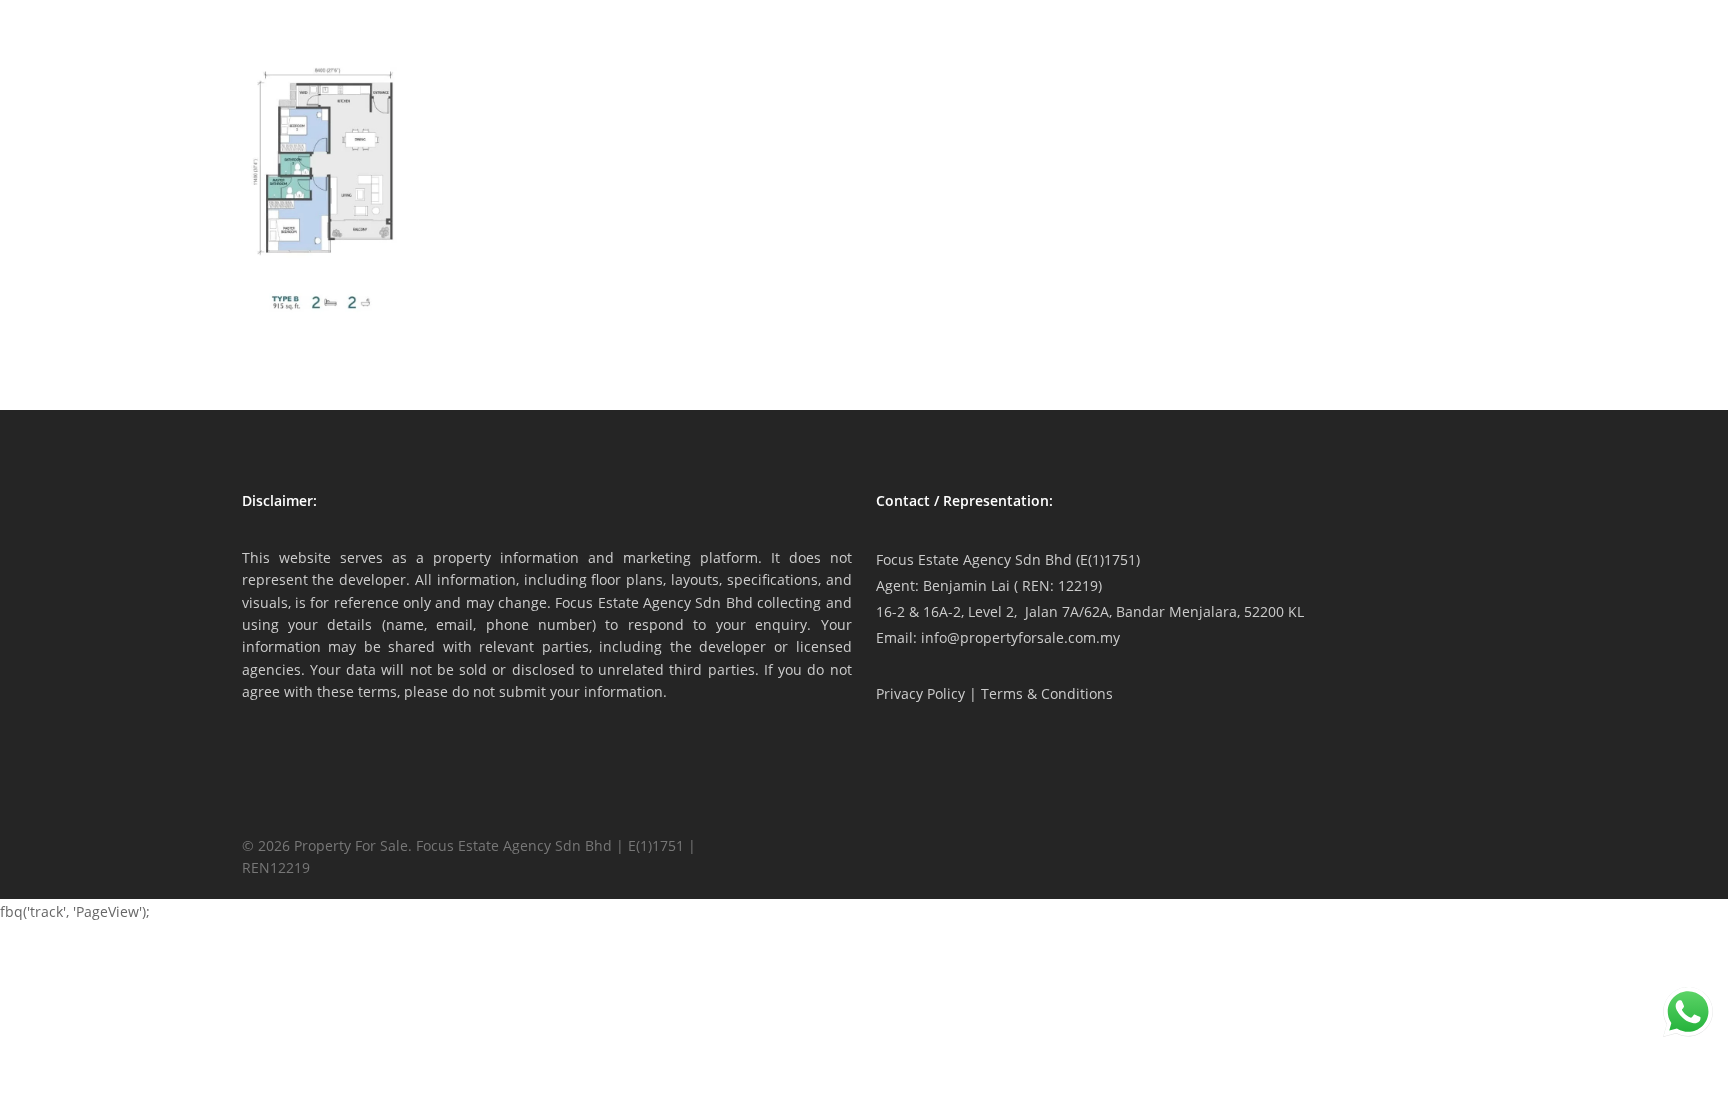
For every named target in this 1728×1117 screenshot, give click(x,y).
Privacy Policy (920, 693)
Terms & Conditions (1047, 693)
